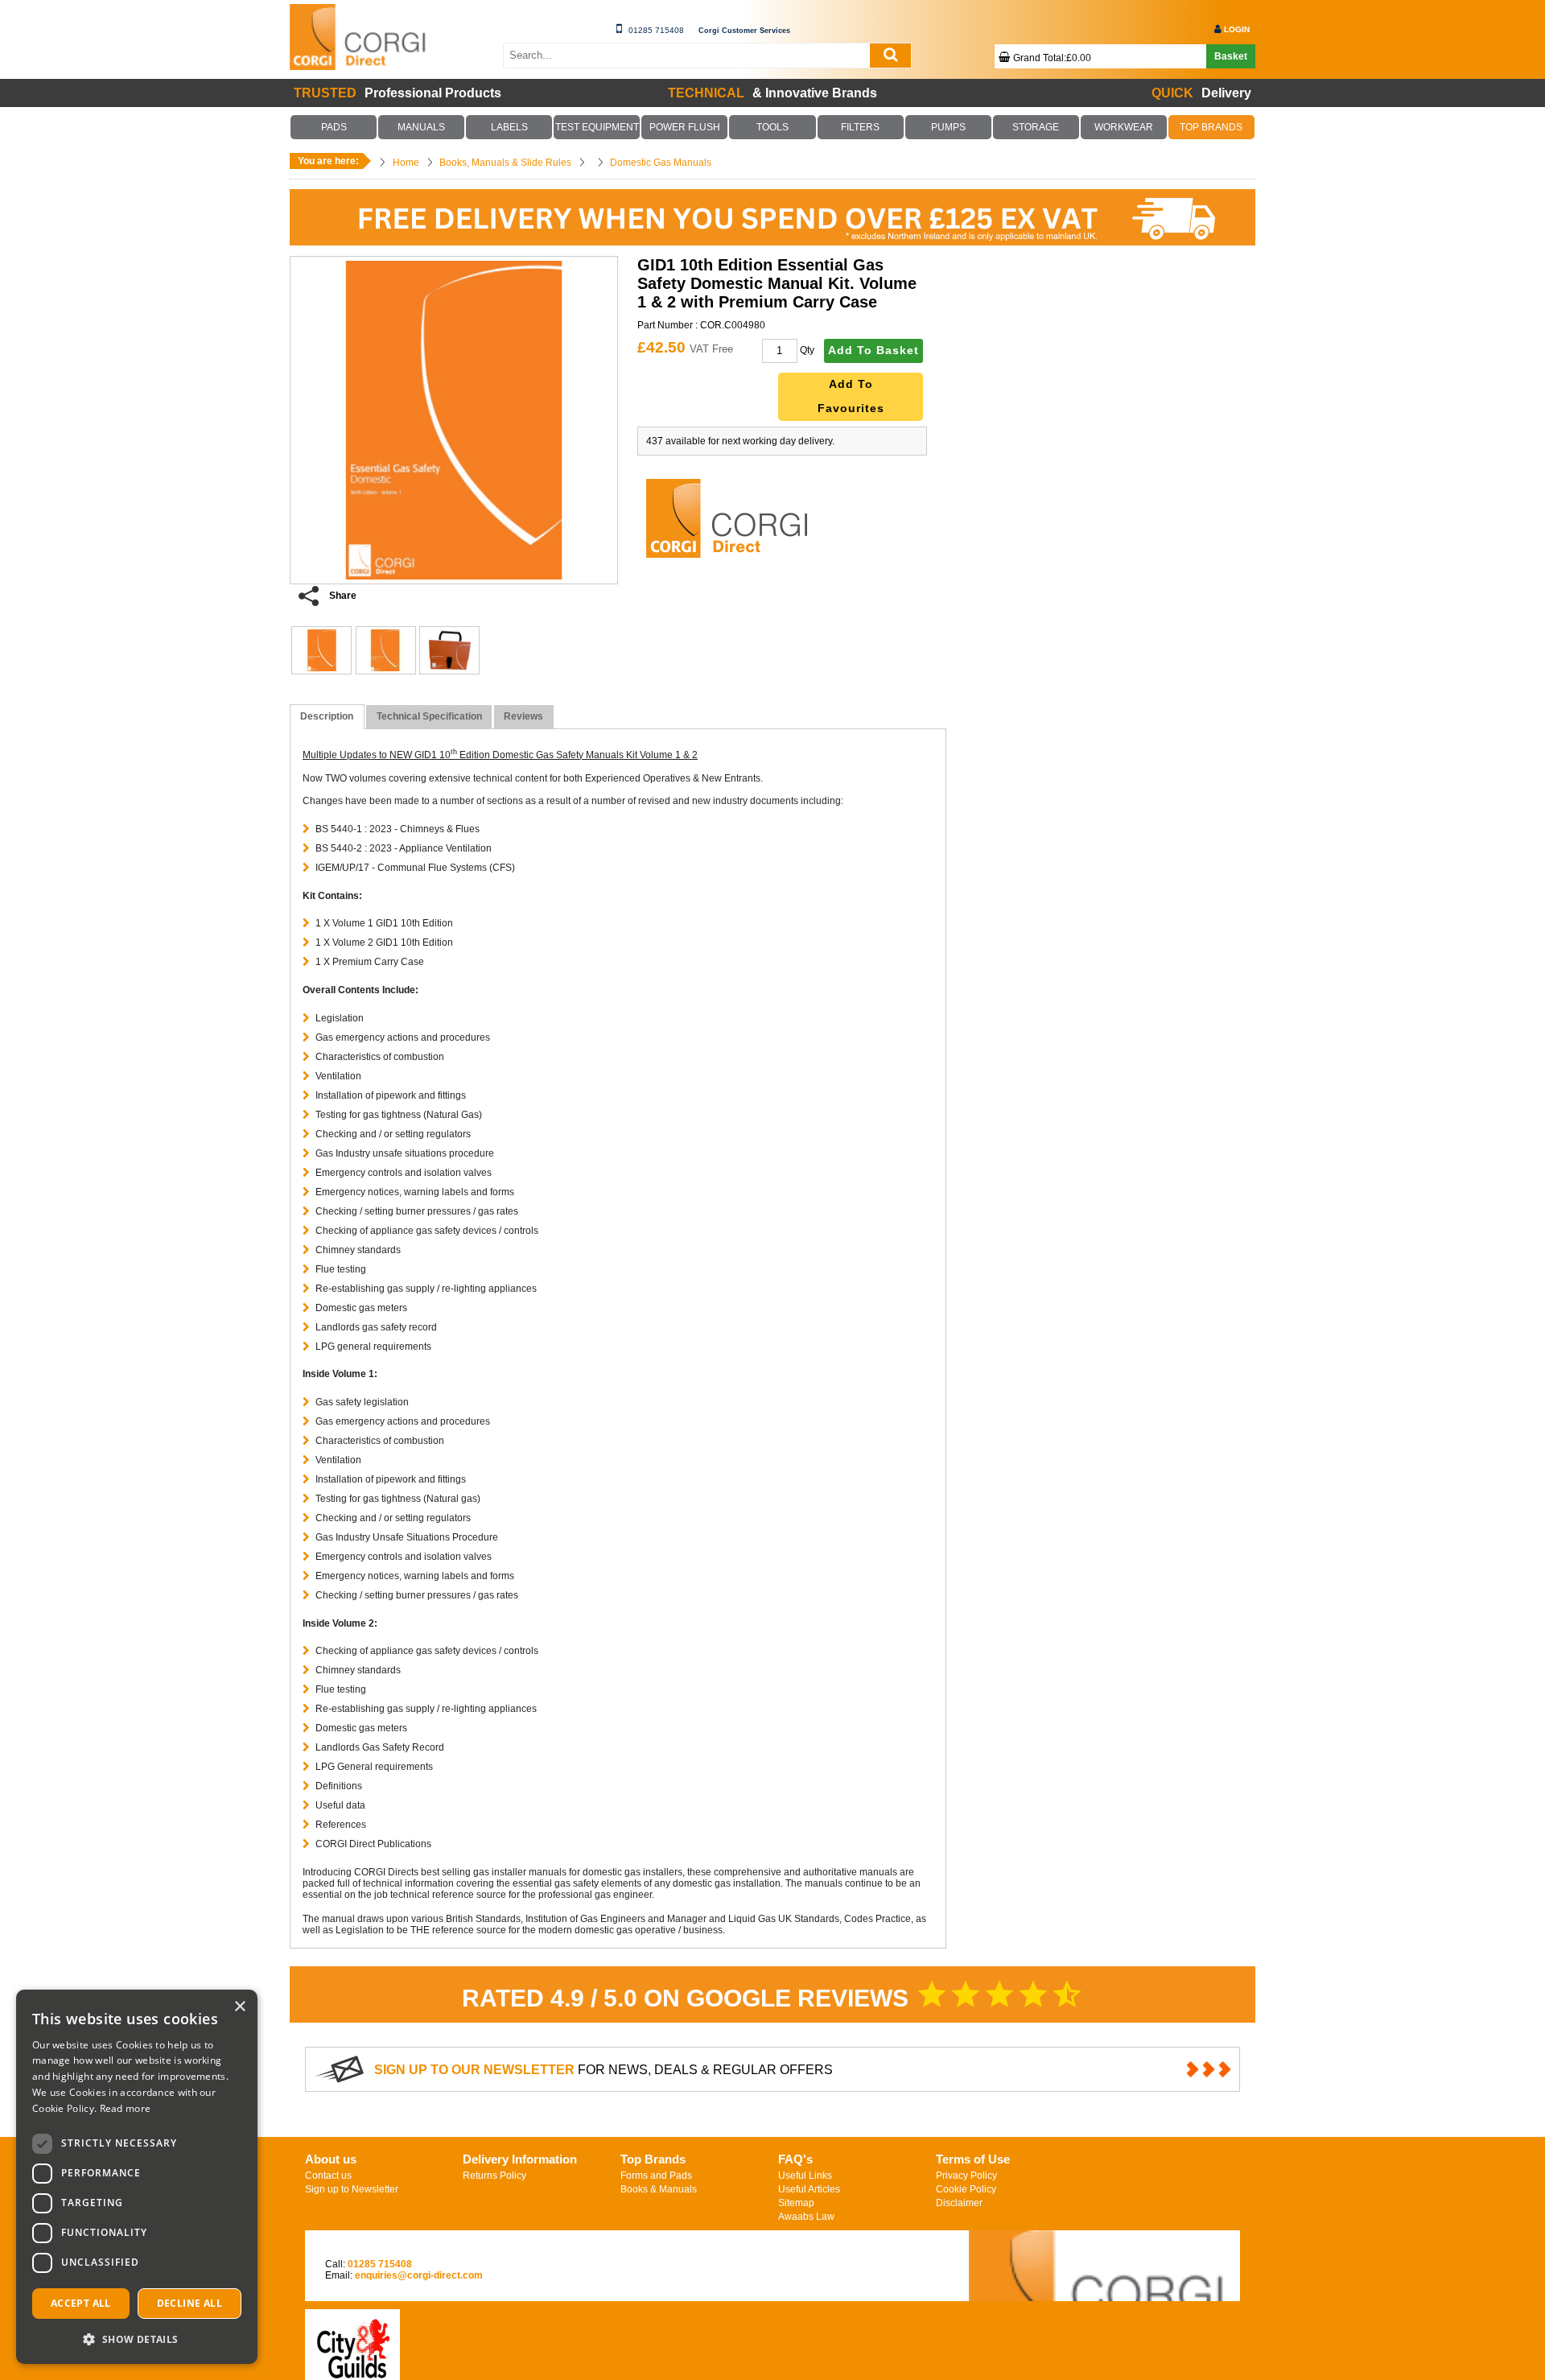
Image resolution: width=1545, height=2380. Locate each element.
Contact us (328, 2245)
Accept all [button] (81, 2303)
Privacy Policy (966, 2245)
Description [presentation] (327, 716)
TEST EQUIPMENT (597, 127)
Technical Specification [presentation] (429, 716)
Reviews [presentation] (523, 716)
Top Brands (653, 2228)
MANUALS (422, 127)
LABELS (509, 127)
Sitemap (796, 2272)
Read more (126, 2108)
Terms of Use (973, 2228)
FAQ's (795, 2228)
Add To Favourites (851, 396)
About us (331, 2228)
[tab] (327, 717)
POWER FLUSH (685, 127)
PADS (334, 127)
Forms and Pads (656, 2245)
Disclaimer (959, 2272)
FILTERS (860, 127)
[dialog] (137, 2177)
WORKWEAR (1123, 127)
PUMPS (948, 127)
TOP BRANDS (1211, 127)
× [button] (239, 2007)
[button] (137, 2339)
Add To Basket (873, 351)
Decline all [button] (190, 2303)
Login (1237, 29)
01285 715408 (656, 30)
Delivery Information (520, 2228)
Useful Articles (809, 2258)
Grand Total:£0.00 (1052, 58)
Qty (807, 350)
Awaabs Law (806, 2286)
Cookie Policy (966, 2258)
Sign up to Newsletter (352, 2258)
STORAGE (1036, 127)
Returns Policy (494, 2245)
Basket (1231, 56)
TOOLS (772, 127)
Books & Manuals (659, 2258)
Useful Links (805, 2245)
